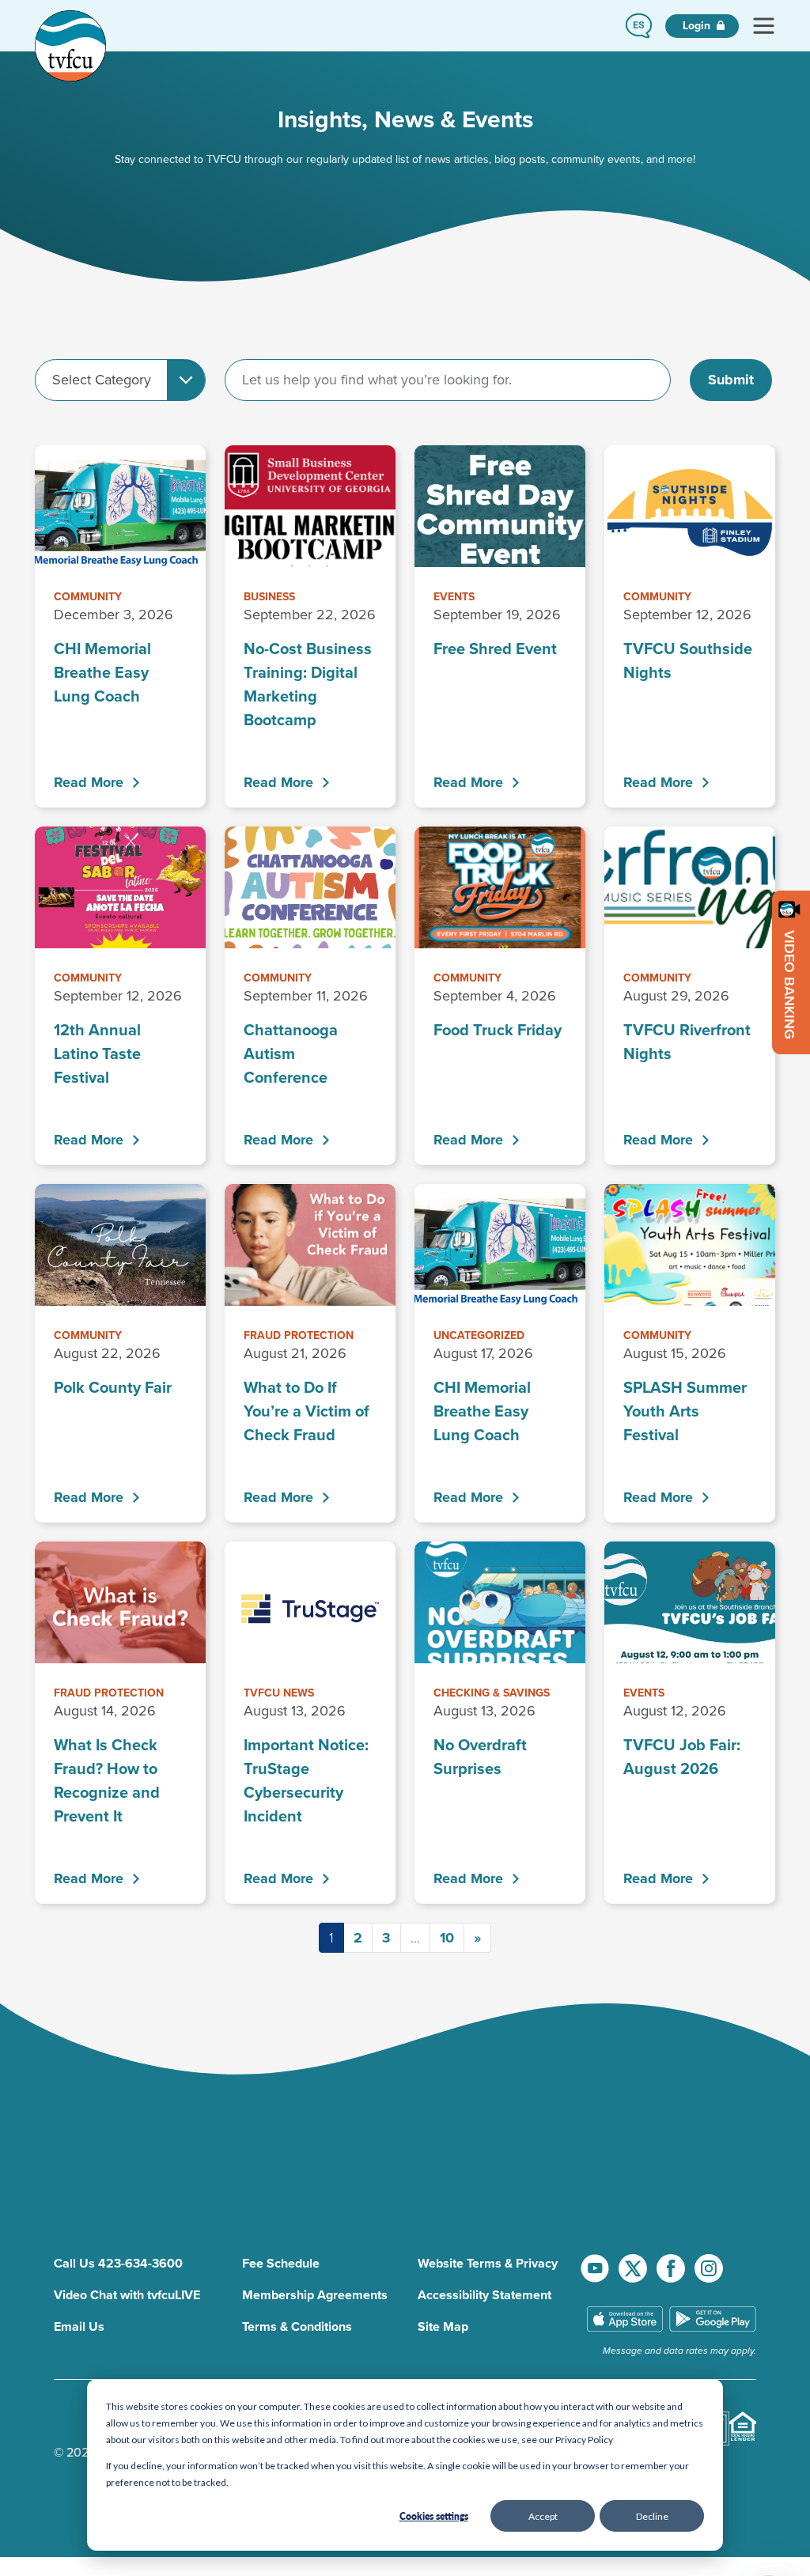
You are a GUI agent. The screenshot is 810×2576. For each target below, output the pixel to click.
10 (447, 1938)
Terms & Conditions (297, 2326)
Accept (543, 2516)
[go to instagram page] (709, 2268)
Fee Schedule (281, 2263)
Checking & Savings (492, 1693)
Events (454, 597)
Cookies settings (434, 2516)
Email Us (79, 2326)
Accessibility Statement (484, 2295)
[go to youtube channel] (596, 2268)
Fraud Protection (299, 1335)
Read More (89, 782)
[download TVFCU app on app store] (625, 2320)
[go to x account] (634, 2268)
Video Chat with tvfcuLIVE (127, 2295)
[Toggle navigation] (763, 26)
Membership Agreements (315, 2295)
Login (698, 26)
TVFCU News (279, 1693)
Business (269, 597)
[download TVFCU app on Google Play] (713, 2320)
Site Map (443, 2326)
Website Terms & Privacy (488, 2263)
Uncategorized (479, 1335)
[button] (639, 26)
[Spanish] (639, 26)
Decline (652, 2516)
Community (88, 597)
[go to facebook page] (672, 2268)
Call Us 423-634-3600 (118, 2263)
